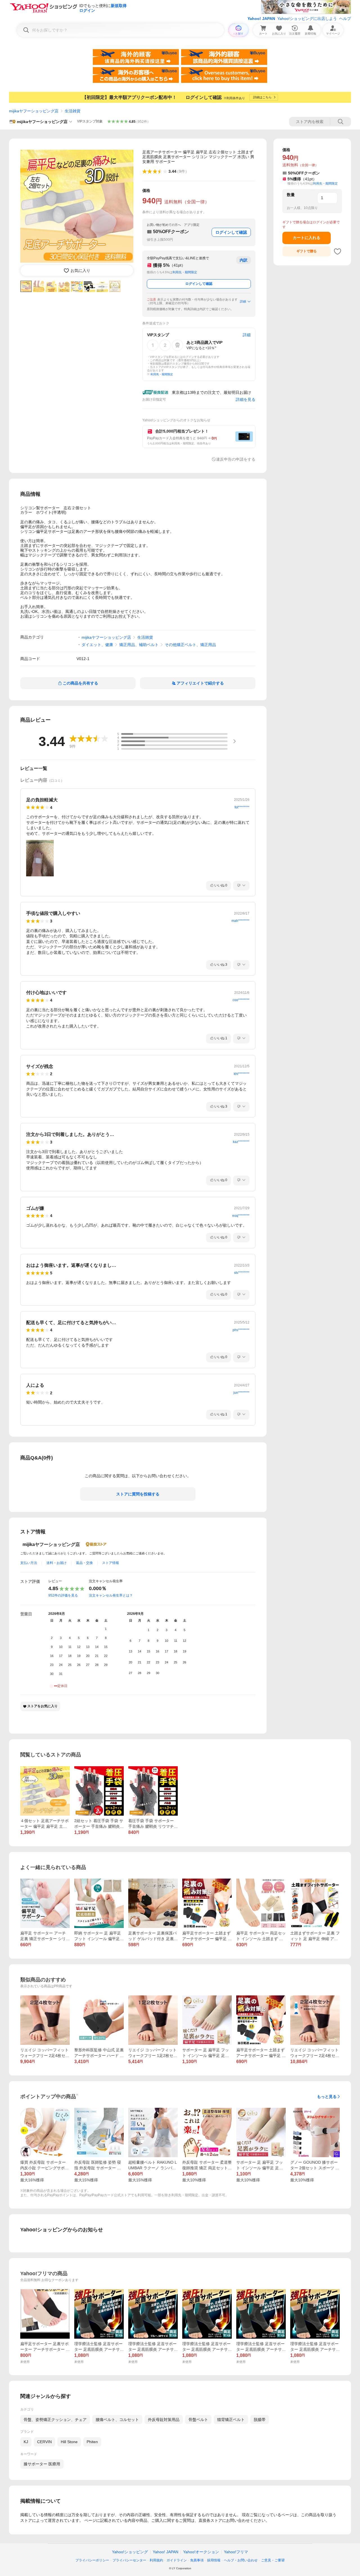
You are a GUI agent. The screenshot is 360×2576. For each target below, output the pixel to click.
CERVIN (44, 2442)
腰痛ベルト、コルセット (117, 2420)
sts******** (242, 1273)
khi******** (242, 1074)
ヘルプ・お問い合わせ (241, 2560)
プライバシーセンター (129, 2560)
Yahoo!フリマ (236, 2552)
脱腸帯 (260, 2420)
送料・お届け (57, 1563)
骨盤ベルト (198, 2420)
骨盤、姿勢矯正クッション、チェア (55, 2420)
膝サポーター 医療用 (42, 2464)
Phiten (92, 2442)
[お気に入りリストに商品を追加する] (337, 251)
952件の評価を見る (63, 1595)
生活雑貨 (73, 111)
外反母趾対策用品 (164, 2420)
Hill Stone (69, 2442)
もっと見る (327, 2097)
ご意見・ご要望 (273, 2560)
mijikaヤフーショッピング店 (34, 111)
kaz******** (241, 1142)
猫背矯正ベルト (231, 2420)
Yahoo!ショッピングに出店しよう (307, 19)
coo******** (241, 1000)
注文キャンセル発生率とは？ (111, 1595)
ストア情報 (111, 1563)
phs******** (241, 1330)
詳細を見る (246, 399)
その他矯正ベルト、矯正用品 (190, 645)
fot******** (242, 807)
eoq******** (241, 1216)
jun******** (241, 1393)
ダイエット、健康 (97, 645)
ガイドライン (177, 2560)
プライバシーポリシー (92, 2560)
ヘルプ (345, 19)
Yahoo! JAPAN (261, 19)
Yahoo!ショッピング (130, 2552)
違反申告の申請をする (236, 459)
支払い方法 (29, 1563)
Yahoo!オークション (201, 2552)
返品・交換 (84, 1563)
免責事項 (197, 2560)
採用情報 (214, 2560)
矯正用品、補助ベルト (139, 645)
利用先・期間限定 (185, 272)
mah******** (240, 921)
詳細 (243, 301)
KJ (26, 2442)
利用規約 (156, 2560)
